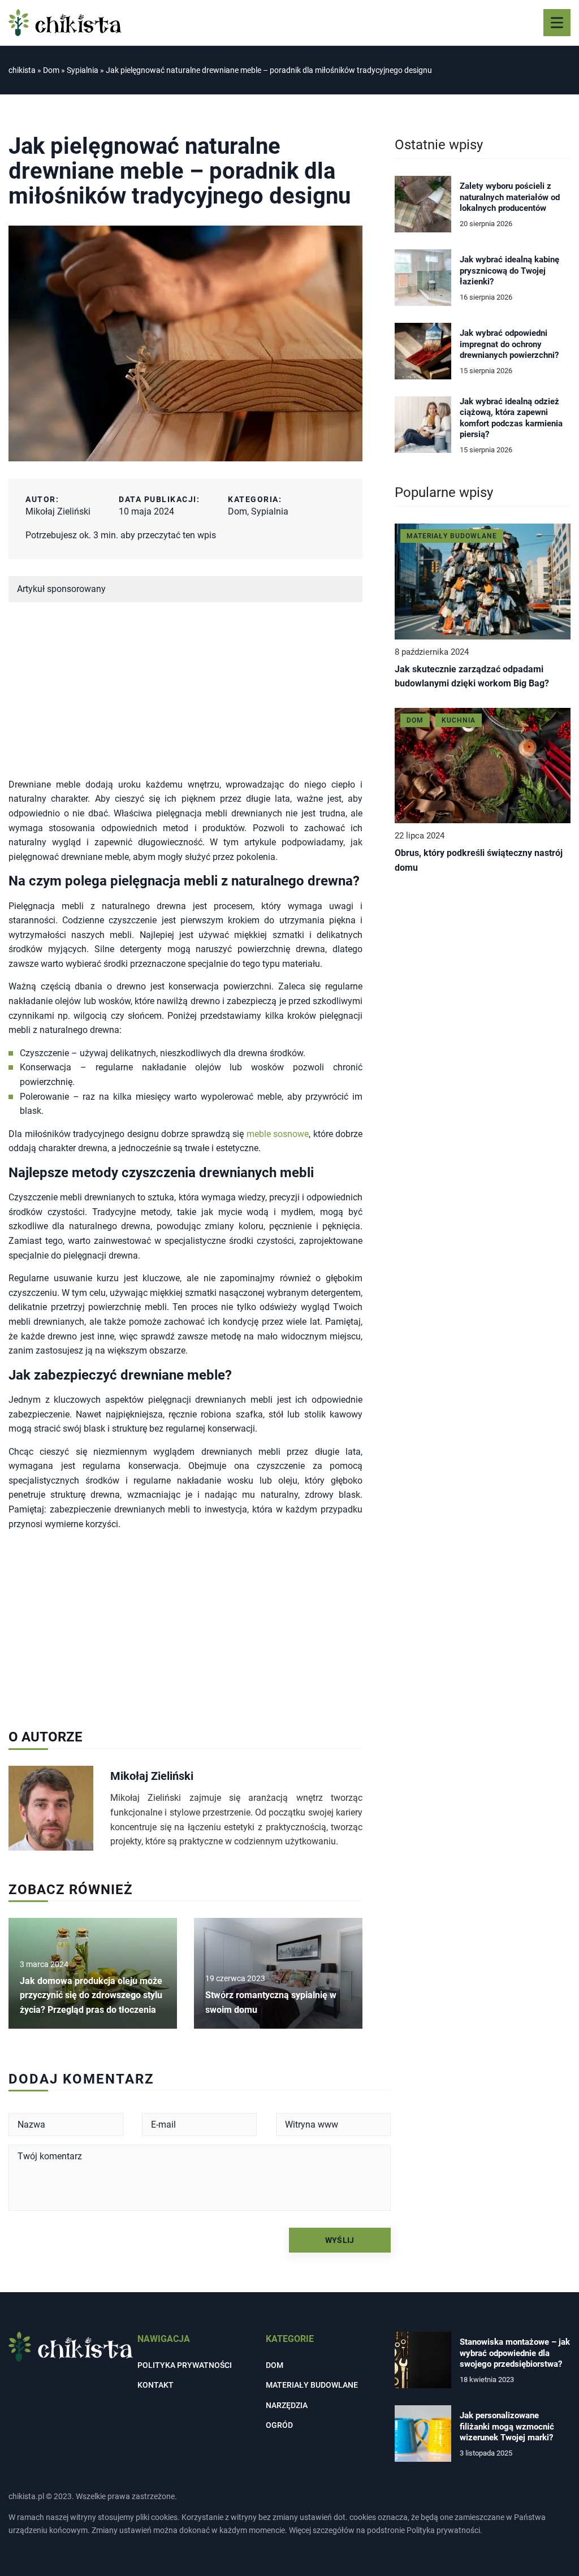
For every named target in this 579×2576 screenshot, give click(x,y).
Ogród (279, 2425)
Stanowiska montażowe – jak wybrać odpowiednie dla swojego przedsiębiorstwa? (515, 2353)
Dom (237, 511)
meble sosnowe (278, 1134)
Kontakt (155, 2385)
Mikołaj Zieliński (58, 511)
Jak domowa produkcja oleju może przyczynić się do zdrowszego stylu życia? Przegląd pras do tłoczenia (91, 1995)
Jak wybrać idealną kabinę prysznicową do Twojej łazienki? (509, 271)
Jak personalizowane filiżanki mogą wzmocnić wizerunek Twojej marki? (507, 2426)
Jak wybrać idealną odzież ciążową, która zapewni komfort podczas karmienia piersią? (511, 418)
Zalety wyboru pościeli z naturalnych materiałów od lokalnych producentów (510, 197)
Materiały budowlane (312, 2385)
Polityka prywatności (185, 2365)
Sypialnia (270, 511)
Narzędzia (287, 2405)
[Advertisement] (185, 698)
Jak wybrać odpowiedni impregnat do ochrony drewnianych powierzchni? (509, 344)
